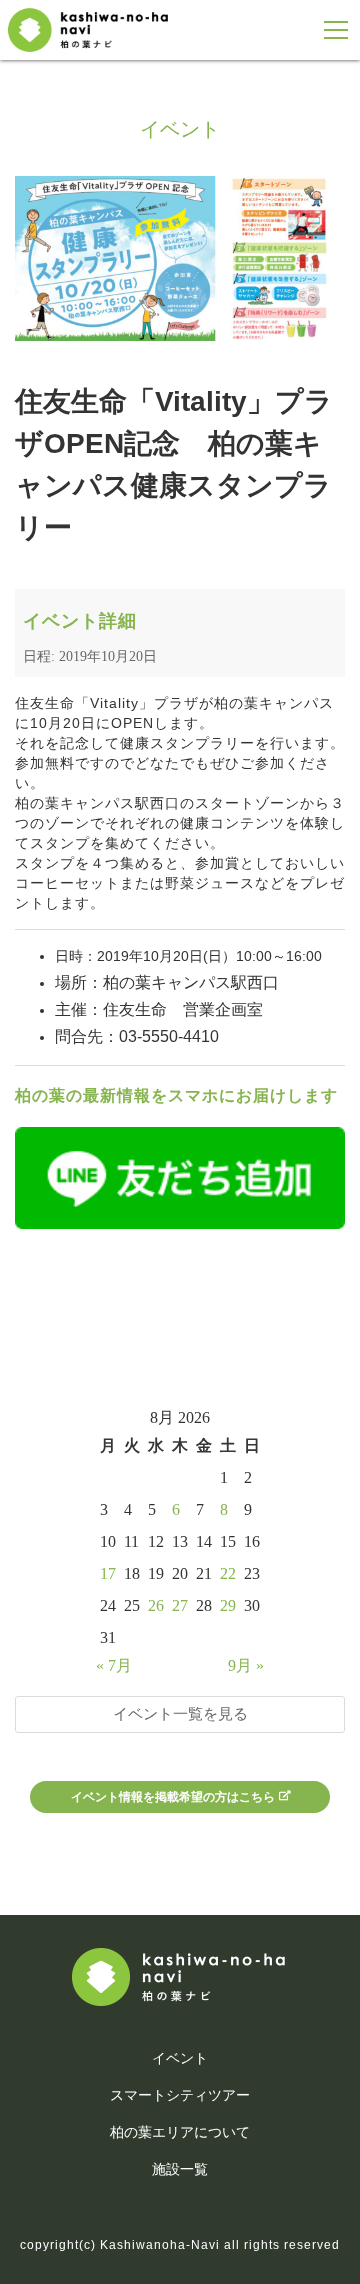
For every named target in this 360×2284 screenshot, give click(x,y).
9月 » (246, 1665)
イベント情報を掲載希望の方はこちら (173, 1797)
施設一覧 (180, 2169)
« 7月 (114, 1665)
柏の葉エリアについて (180, 2132)
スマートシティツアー (180, 2095)
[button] (336, 30)
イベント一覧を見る (180, 1713)
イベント (180, 2058)
